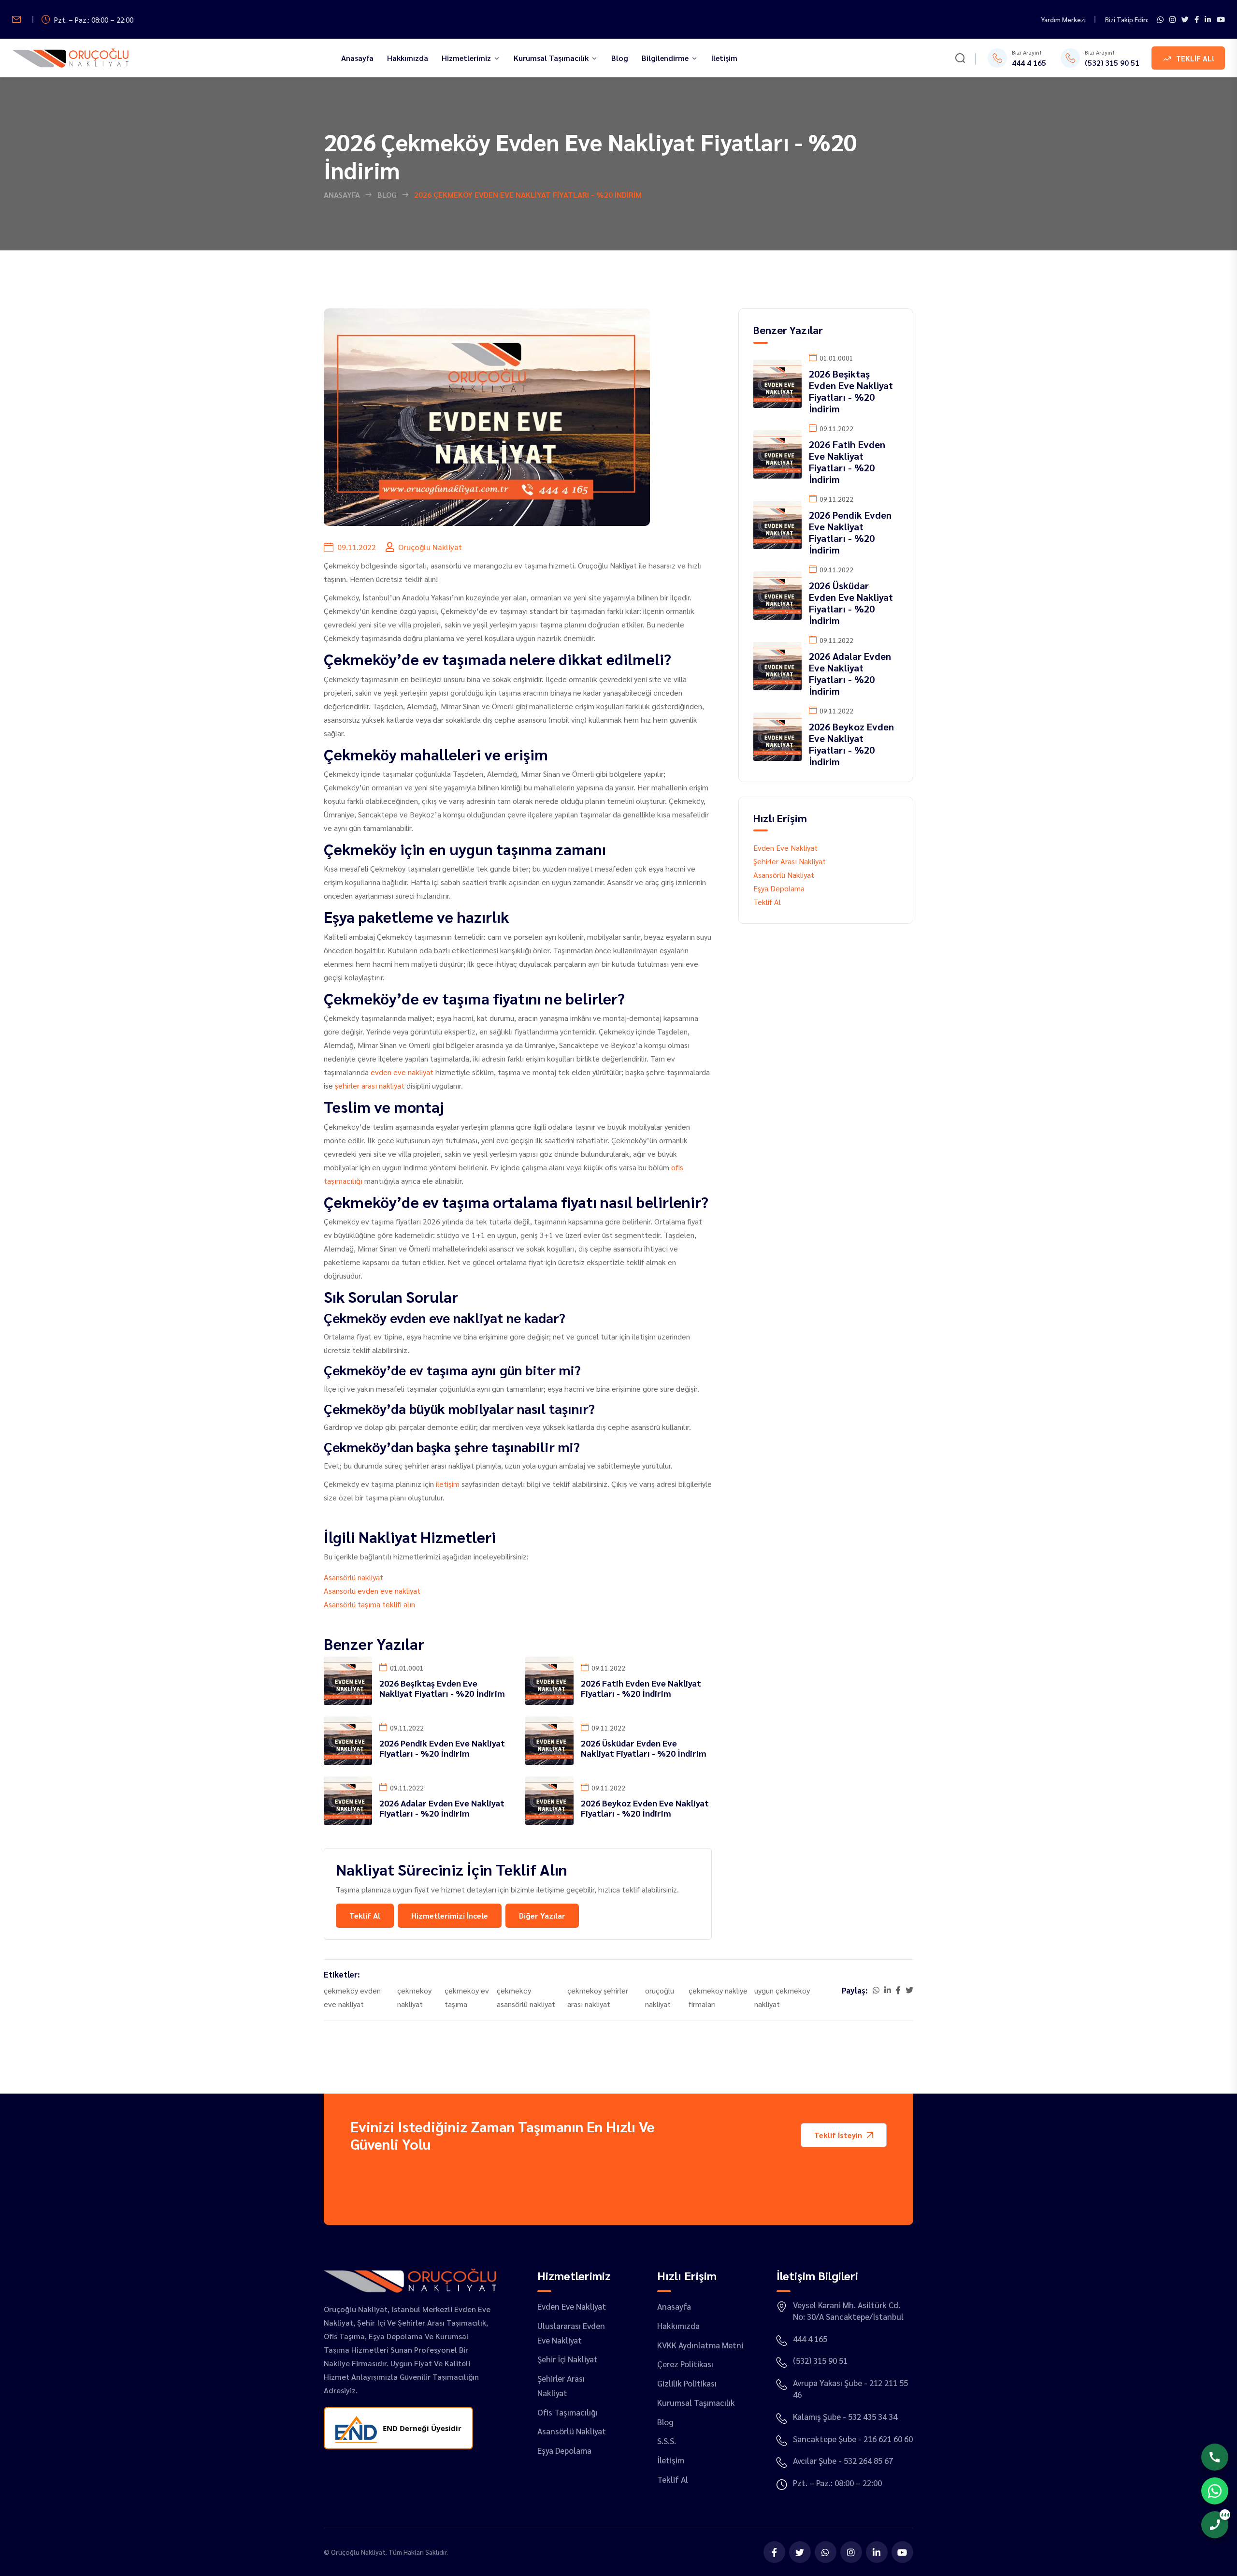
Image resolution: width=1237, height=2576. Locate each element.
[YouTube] (1221, 19)
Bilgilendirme (665, 58)
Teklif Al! (1195, 58)
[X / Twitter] (1185, 19)
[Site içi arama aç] (960, 59)
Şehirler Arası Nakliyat (790, 861)
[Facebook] (1197, 19)
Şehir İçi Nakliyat (568, 2359)
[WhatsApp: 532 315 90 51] (1215, 2491)
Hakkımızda (408, 58)
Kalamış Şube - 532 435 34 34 (845, 2416)
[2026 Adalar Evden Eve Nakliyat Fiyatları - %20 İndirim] (348, 1799)
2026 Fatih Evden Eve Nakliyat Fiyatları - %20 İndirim (641, 1688)
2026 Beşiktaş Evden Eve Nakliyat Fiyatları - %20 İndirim (442, 1688)
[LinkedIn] (1208, 19)
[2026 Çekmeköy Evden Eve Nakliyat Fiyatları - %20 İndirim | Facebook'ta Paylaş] (898, 1990)
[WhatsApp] (826, 2552)
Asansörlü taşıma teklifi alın (369, 1604)
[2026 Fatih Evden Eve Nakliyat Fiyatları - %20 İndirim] (549, 1680)
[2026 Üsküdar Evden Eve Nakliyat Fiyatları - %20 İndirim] (549, 1739)
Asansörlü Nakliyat (784, 875)
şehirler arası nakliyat (370, 1085)
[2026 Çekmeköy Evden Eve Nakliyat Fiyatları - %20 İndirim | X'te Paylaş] (909, 1990)
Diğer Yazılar (542, 1915)
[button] (844, 2135)
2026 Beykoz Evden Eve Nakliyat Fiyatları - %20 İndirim (645, 1808)
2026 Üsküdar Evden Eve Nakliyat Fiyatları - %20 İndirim (644, 1748)
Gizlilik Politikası (687, 2383)
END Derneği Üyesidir (422, 2428)
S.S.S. (667, 2441)
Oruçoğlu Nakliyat (358, 2552)
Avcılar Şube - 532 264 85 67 (843, 2460)
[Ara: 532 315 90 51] (1215, 2457)
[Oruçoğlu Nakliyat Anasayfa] (70, 58)
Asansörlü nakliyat (353, 1577)
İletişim (724, 58)
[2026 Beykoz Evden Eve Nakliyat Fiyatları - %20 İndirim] (549, 1799)
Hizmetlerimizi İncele (450, 1915)
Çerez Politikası (685, 2364)
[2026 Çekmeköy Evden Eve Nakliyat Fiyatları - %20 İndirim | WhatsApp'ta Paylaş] (876, 1990)
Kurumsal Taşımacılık (551, 58)
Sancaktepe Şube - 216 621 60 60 (853, 2439)
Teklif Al (365, 1915)
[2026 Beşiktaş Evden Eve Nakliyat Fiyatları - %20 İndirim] (348, 1680)
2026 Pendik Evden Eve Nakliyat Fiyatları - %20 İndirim (442, 1748)
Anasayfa (357, 58)
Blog (620, 58)
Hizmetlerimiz (466, 58)
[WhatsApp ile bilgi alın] (1160, 19)
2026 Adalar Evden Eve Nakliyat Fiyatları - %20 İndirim (442, 1808)
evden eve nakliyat (402, 1072)
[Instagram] (1172, 19)
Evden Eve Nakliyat (785, 848)
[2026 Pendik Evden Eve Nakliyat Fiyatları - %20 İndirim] (348, 1739)
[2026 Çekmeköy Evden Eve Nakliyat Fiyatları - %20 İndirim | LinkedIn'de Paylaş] (888, 1990)
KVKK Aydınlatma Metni (700, 2345)
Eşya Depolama (779, 888)
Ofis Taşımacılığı (568, 2412)
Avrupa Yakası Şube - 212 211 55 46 (850, 2388)
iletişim (448, 1484)
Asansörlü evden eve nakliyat (372, 1591)
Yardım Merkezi (1063, 19)
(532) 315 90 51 (1112, 63)
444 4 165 (1029, 63)
